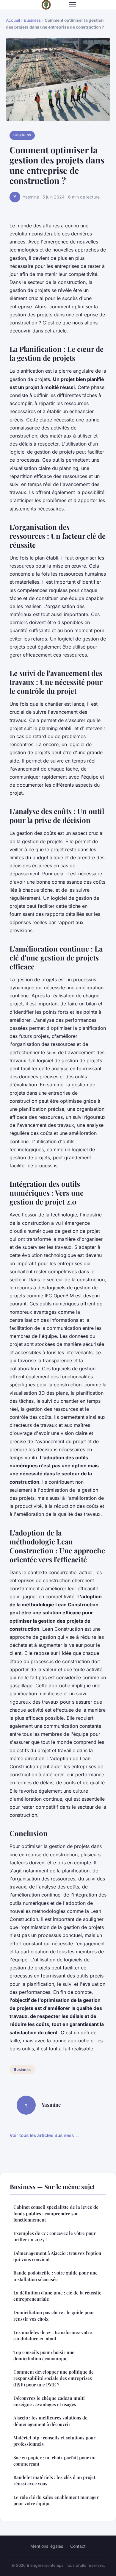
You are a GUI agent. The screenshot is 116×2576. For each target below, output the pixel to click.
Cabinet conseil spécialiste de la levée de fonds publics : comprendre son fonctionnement (56, 2213)
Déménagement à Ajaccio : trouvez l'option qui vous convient (57, 2256)
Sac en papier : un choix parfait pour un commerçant (54, 2461)
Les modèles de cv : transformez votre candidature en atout (53, 2335)
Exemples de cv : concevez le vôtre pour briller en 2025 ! (55, 2236)
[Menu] (73, 5)
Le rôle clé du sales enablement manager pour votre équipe (56, 2500)
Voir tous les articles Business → (44, 2135)
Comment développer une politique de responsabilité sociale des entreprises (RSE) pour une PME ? (54, 2378)
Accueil (13, 20)
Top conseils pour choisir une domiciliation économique (44, 2355)
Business (32, 20)
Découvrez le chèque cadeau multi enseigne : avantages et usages (49, 2401)
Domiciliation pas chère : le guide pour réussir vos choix (54, 2315)
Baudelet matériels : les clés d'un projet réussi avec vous (54, 2480)
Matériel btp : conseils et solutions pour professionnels (54, 2441)
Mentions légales (47, 2546)
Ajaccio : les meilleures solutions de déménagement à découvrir (50, 2421)
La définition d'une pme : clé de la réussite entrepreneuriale (57, 2296)
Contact (78, 2546)
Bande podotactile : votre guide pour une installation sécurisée (55, 2276)
